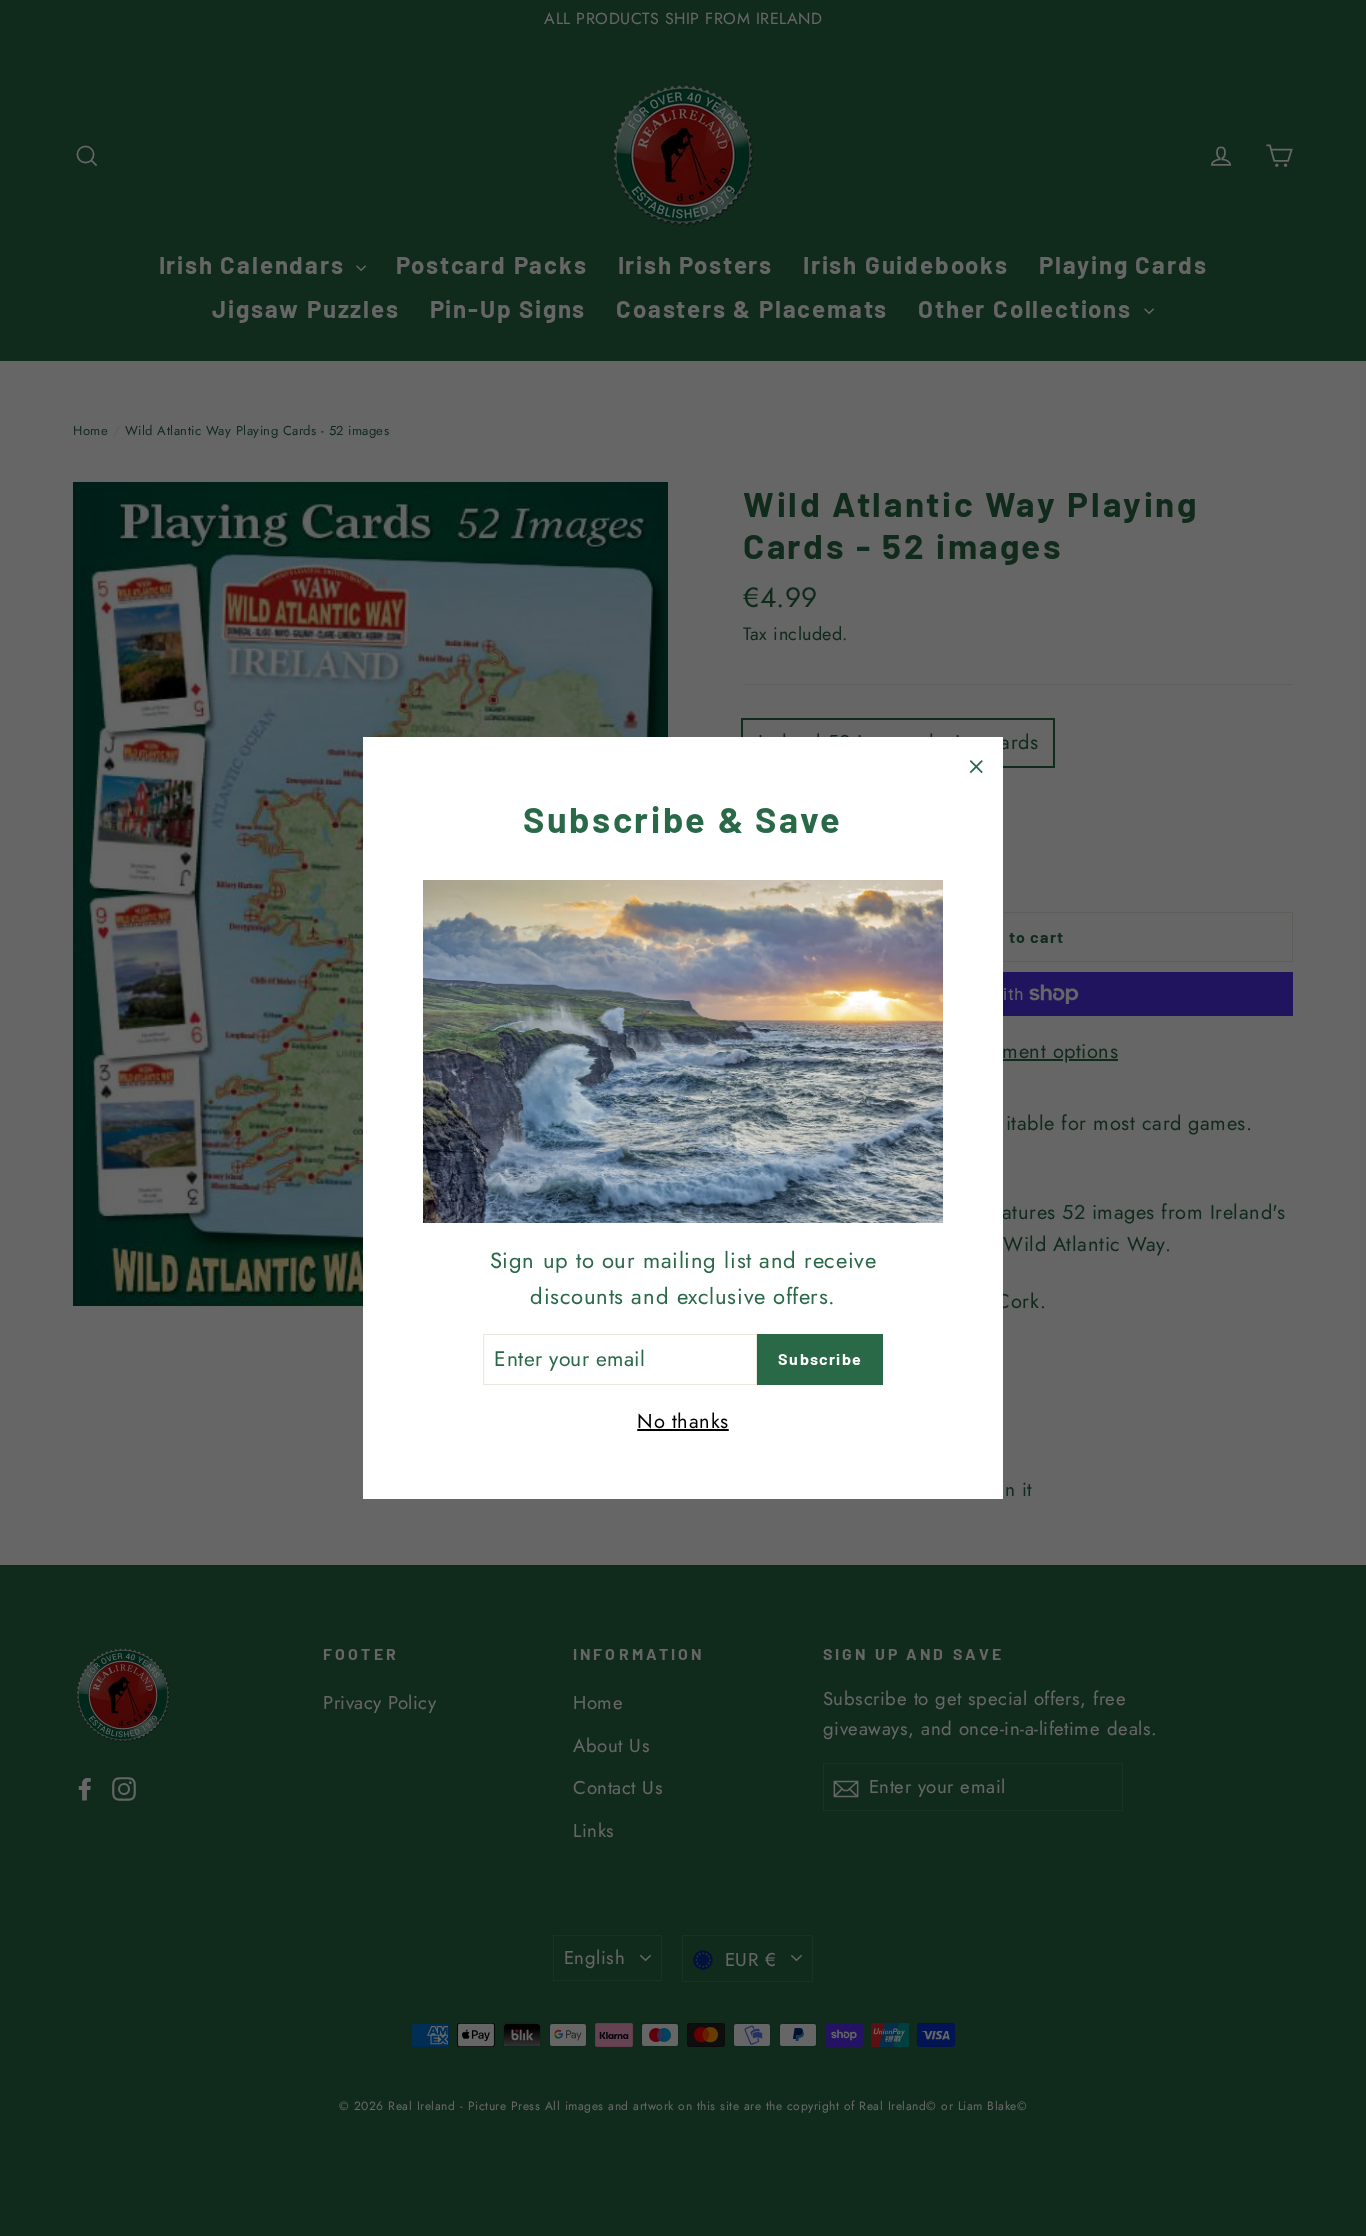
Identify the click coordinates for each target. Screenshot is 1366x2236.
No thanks (683, 1421)
